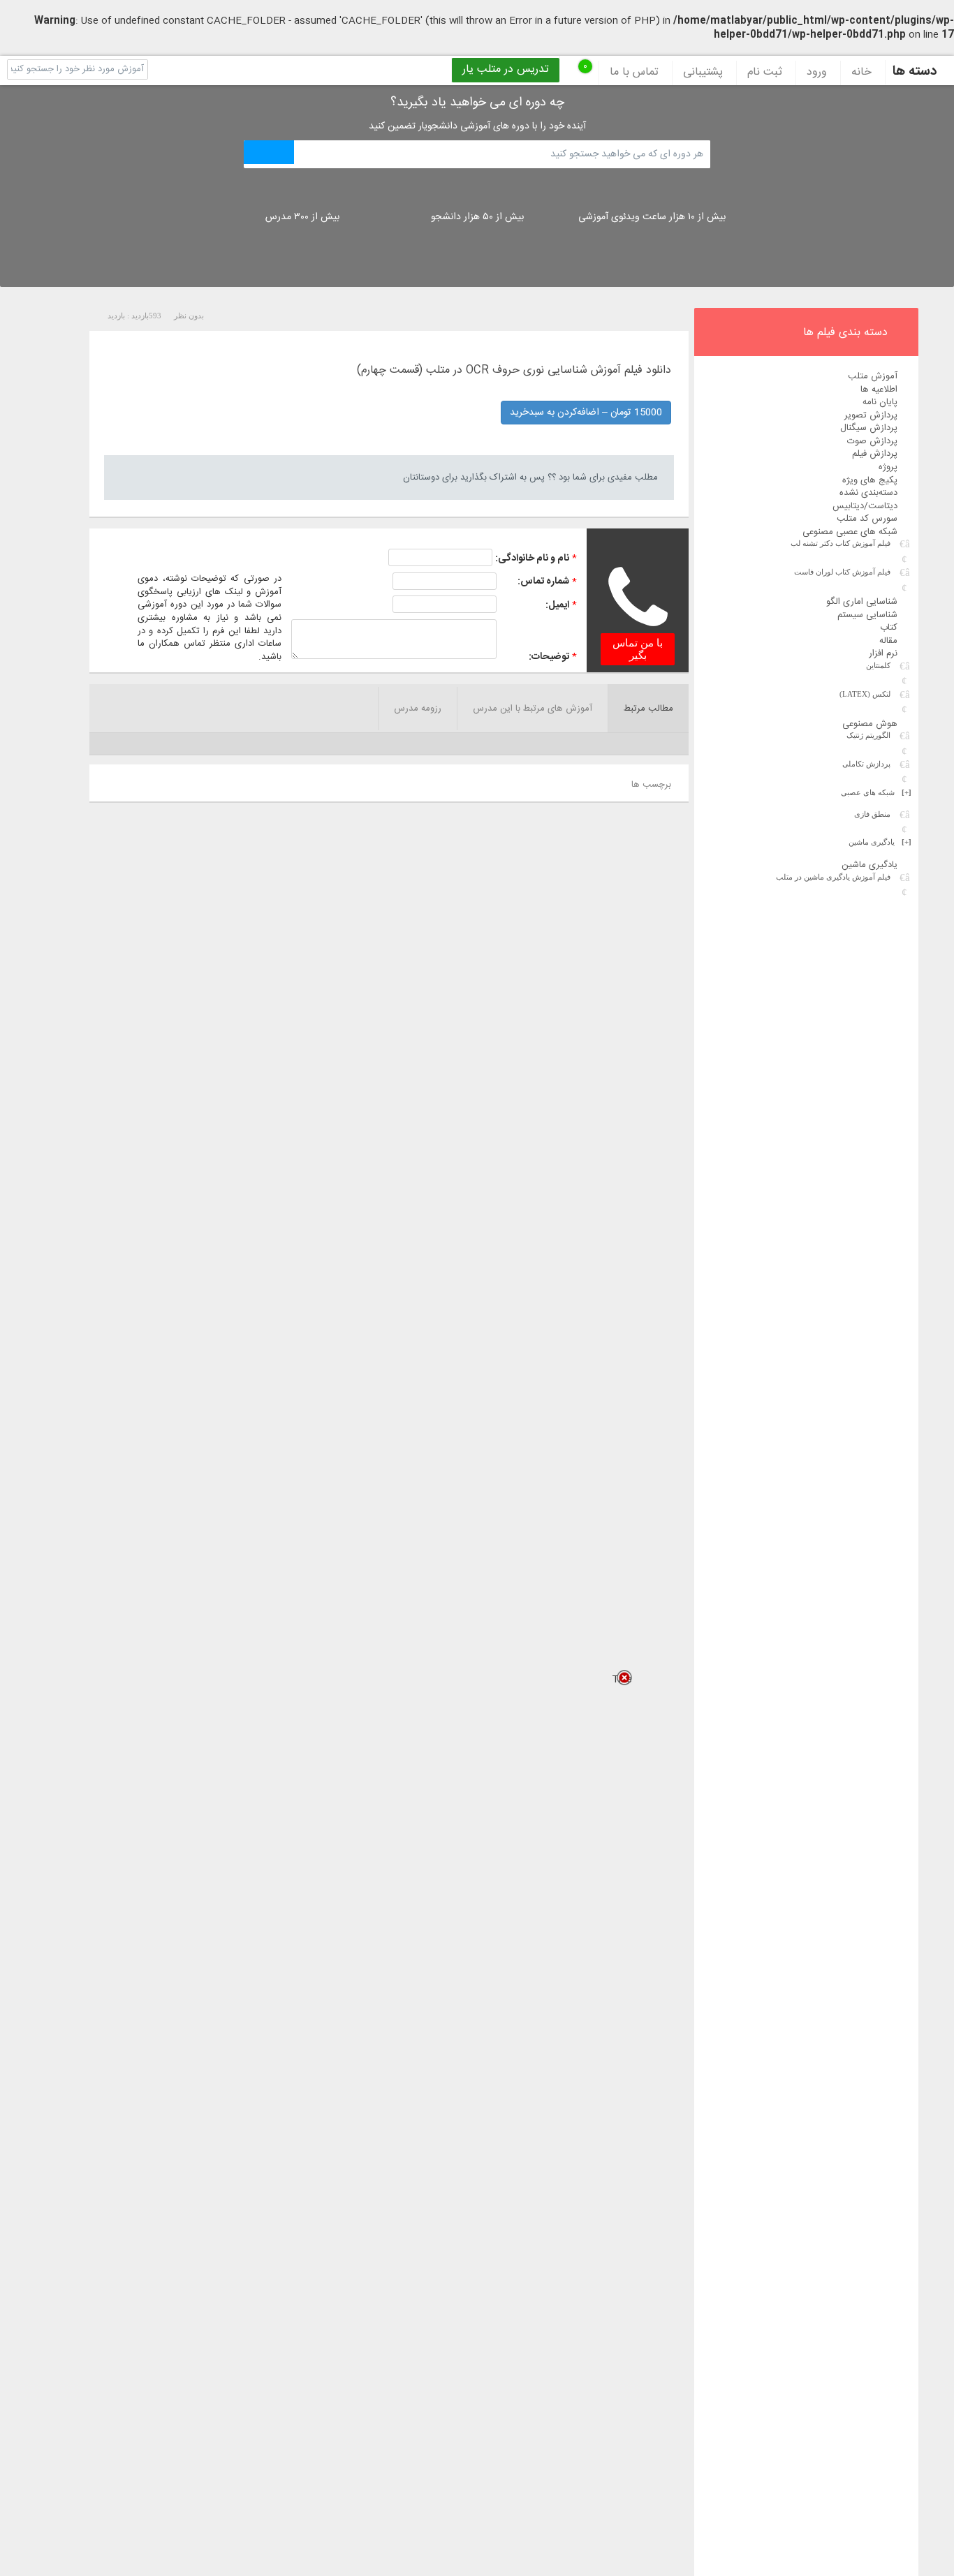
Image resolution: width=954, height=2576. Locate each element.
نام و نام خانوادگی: (532, 558)
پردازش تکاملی (866, 764)
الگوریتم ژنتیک (868, 735)
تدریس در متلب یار (506, 70)
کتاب (889, 628)
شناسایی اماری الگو (862, 602)
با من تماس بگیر (638, 649)
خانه (861, 73)
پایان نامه (880, 402)
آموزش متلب (873, 376)
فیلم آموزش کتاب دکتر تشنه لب (841, 543)
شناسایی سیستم (867, 615)
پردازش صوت (872, 441)
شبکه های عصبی (876, 792)
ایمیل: (557, 605)
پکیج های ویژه (870, 480)
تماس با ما (634, 73)
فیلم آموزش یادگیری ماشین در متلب (833, 877)
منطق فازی (872, 814)
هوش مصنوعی (870, 724)
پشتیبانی (703, 73)
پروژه (888, 467)
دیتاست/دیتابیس (865, 506)
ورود (817, 73)
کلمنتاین (878, 665)
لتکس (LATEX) (865, 694)
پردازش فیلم (875, 454)
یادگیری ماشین (880, 842)
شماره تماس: (543, 582)
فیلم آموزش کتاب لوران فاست (842, 572)
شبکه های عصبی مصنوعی (850, 532)
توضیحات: (549, 657)
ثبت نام (765, 73)
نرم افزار (883, 653)
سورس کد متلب (867, 519)
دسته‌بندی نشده (868, 493)
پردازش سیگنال (869, 428)
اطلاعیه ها (879, 390)
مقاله (888, 641)
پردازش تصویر (871, 415)
